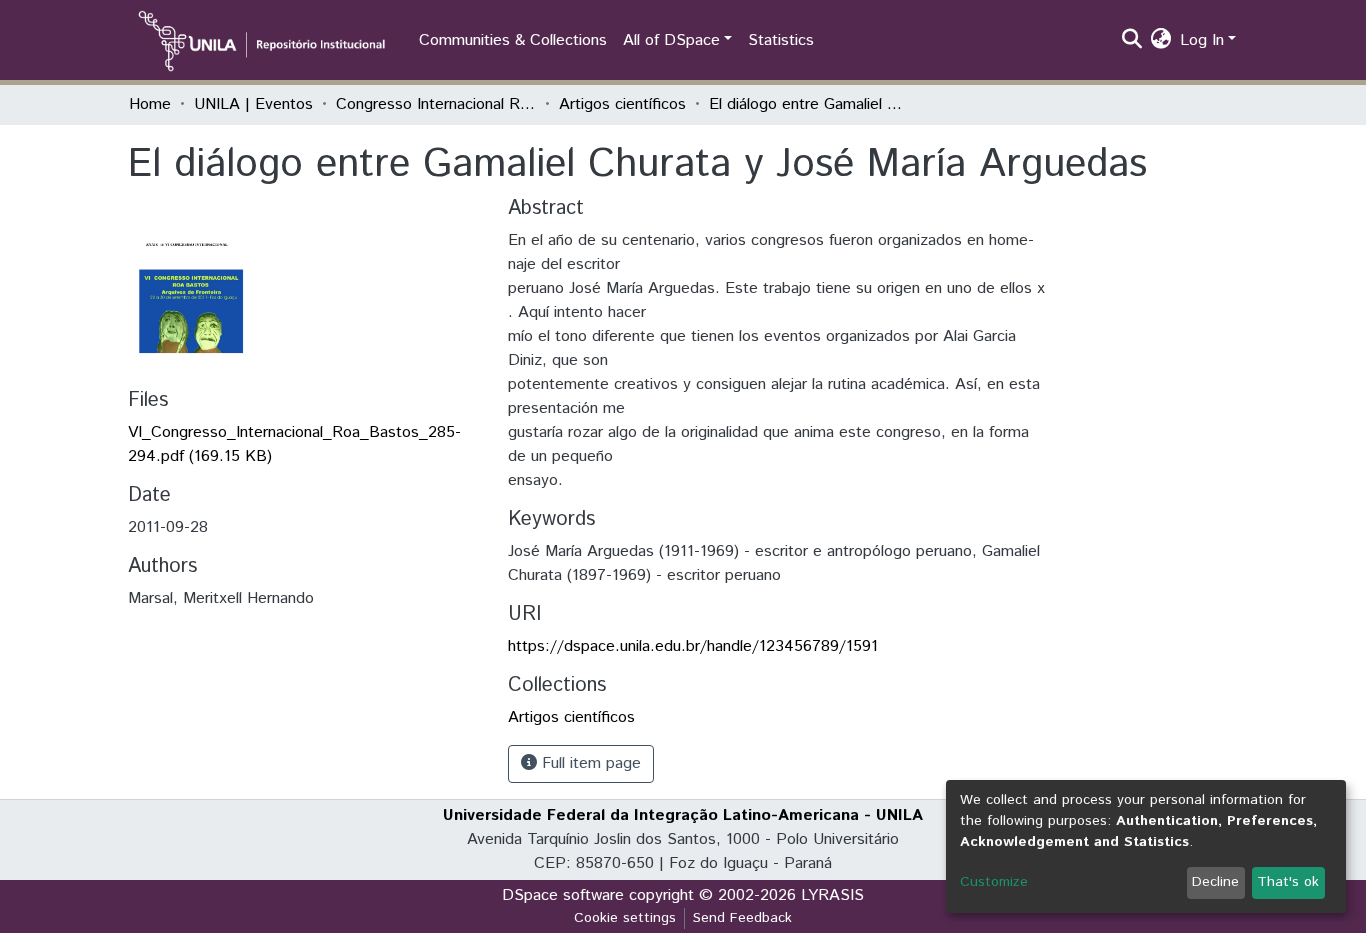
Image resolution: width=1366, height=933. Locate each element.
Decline (1215, 882)
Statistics (781, 40)
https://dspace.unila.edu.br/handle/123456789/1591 (693, 646)
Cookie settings (625, 918)
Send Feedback (742, 918)
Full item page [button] (589, 763)
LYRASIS (832, 895)
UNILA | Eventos (253, 104)
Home (150, 104)
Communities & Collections (513, 40)
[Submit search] (1132, 41)
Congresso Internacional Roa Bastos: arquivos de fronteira (436, 104)
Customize (994, 882)
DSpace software (563, 895)
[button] (1161, 41)
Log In (1202, 40)
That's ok (1288, 882)
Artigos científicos (622, 104)
